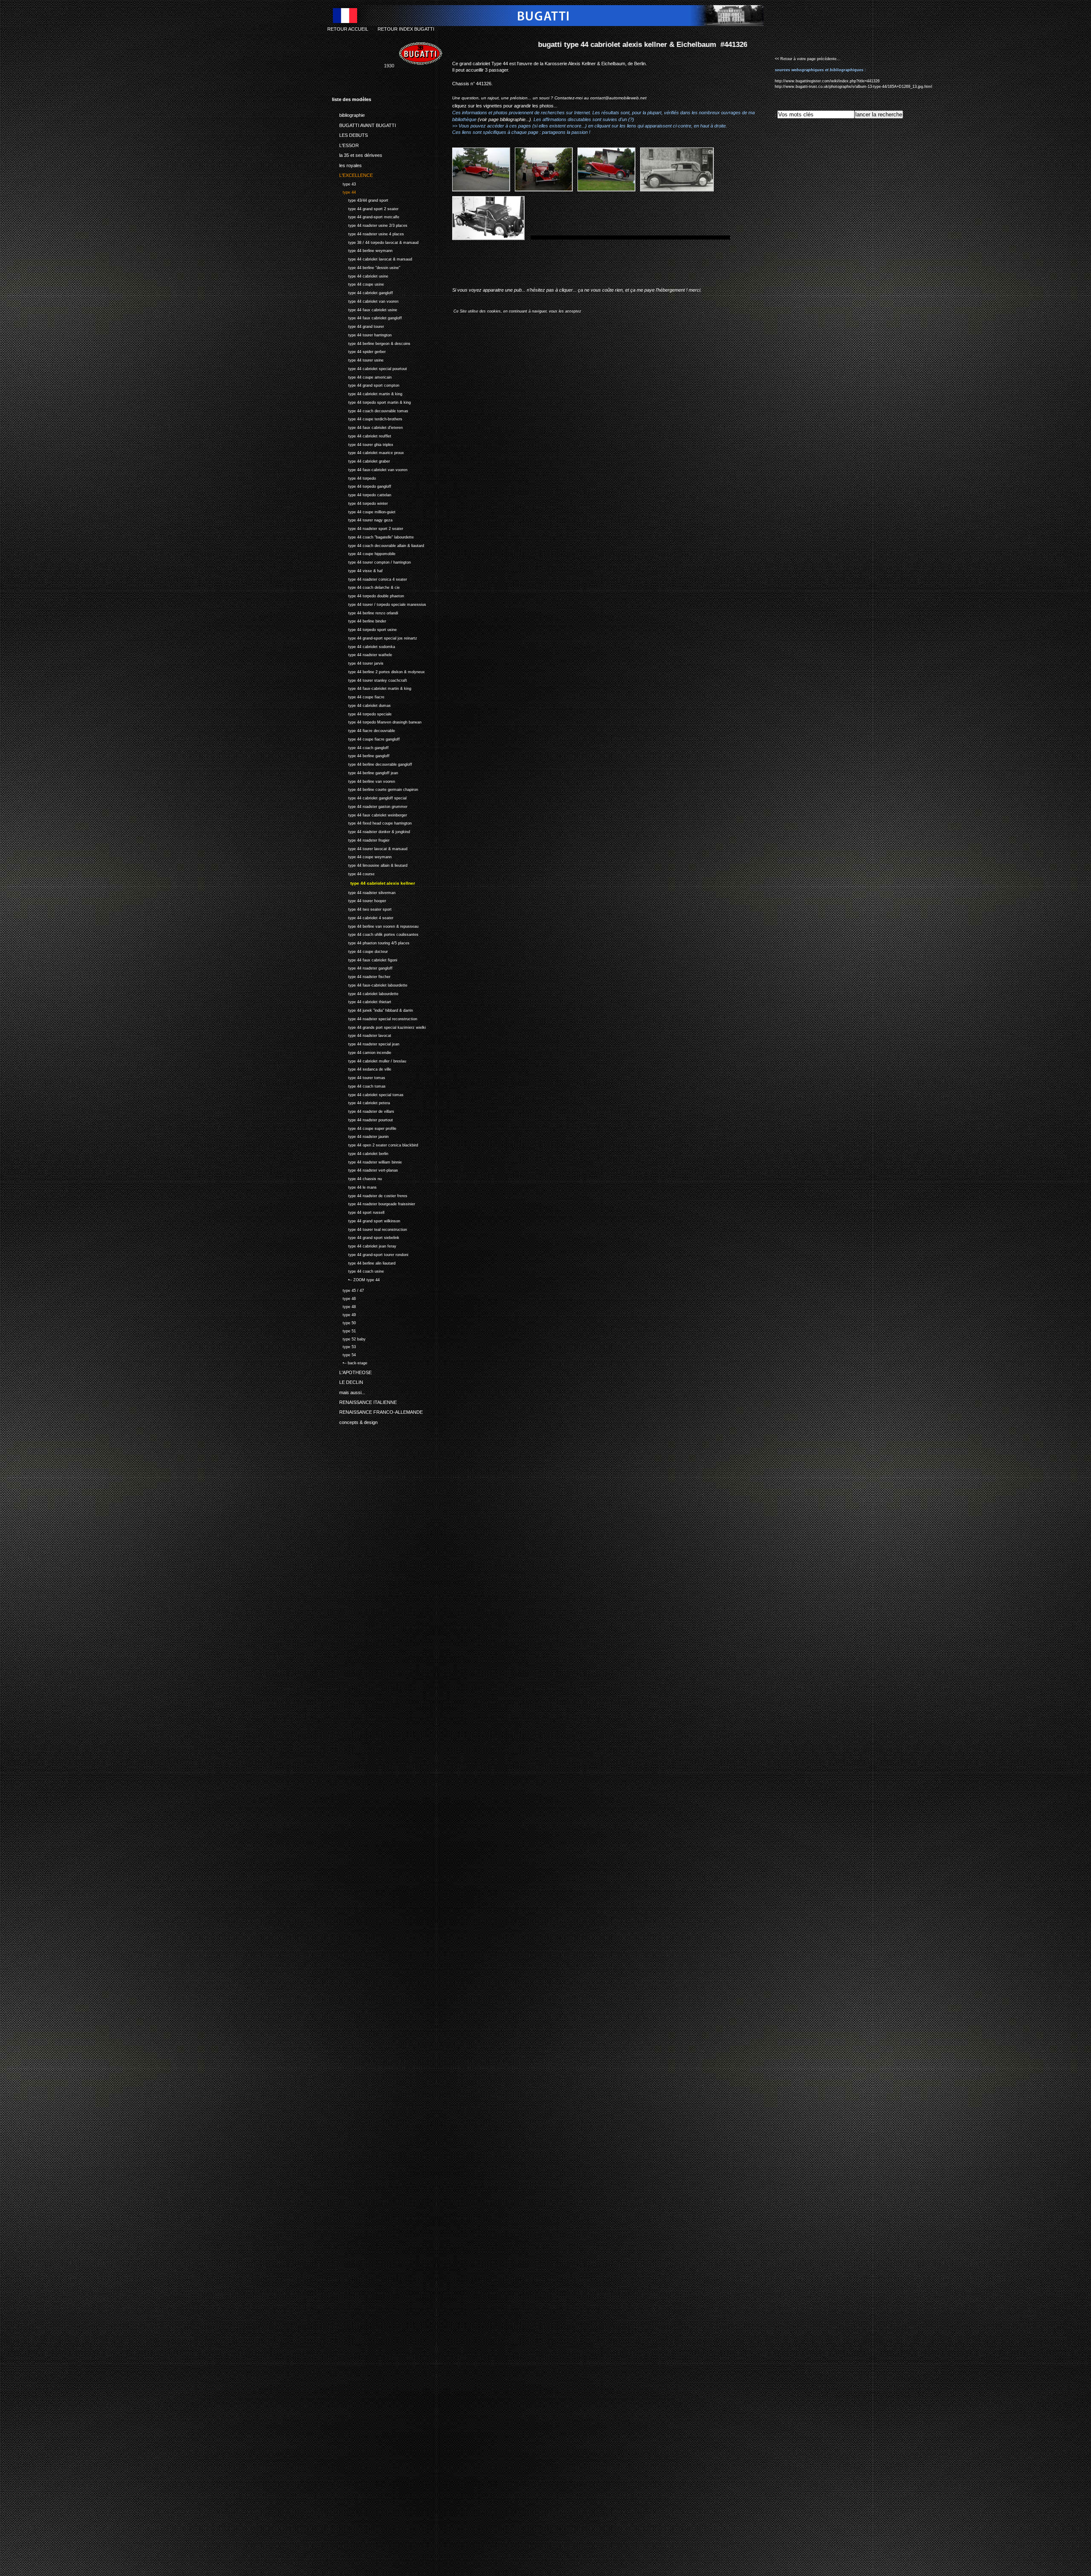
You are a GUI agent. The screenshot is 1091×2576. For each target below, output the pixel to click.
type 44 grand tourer (358, 326)
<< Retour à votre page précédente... (808, 59)
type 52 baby (349, 1338)
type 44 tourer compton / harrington (371, 561)
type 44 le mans (354, 1186)
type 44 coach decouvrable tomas (370, 410)
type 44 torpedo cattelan (362, 494)
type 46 (344, 1298)
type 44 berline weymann (362, 250)
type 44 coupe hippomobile (364, 553)
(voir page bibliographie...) (504, 119)
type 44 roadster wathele (362, 654)
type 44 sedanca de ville (362, 1068)
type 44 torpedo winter (360, 502)
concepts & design (355, 1421)
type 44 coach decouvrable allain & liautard (378, 545)
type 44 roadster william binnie (367, 1161)
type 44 (344, 191)
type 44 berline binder (359, 621)
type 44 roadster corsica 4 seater (369, 578)
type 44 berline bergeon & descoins (371, 343)
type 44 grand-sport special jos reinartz (375, 637)
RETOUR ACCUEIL (348, 29)
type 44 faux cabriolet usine (365, 309)
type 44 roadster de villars (363, 1110)
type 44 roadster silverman (364, 892)
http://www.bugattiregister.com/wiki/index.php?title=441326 (827, 81)
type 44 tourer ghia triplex (363, 444)
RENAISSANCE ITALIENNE (364, 1401)
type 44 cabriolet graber (361, 460)
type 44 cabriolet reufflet (362, 435)
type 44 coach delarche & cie (366, 587)
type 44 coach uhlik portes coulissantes (375, 933)
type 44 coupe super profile (364, 1127)
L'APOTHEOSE (352, 1371)
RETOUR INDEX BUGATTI (406, 29)
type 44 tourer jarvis (358, 662)
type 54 (344, 1354)
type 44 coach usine (358, 1270)
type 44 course (353, 873)
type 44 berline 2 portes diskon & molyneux (378, 671)
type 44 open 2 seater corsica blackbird (375, 1144)
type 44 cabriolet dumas (361, 705)
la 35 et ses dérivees (357, 154)
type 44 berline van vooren (364, 780)
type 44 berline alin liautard (364, 1262)
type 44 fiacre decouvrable (364, 730)
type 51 (344, 1330)
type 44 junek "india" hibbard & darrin (372, 1009)
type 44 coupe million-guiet (364, 511)
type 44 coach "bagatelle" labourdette (373, 536)
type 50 (344, 1322)
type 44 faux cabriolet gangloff (367, 317)
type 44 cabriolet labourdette (365, 993)
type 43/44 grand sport (360, 199)
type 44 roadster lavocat (362, 1035)
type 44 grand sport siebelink (366, 1237)
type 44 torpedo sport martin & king (371, 401)
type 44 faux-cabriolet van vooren (370, 469)
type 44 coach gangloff (360, 747)
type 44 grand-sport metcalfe (366, 216)
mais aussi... (349, 1391)
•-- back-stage (350, 1362)
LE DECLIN (348, 1381)
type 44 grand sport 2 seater (365, 208)
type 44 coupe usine (358, 284)
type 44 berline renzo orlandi (365, 612)
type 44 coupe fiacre (358, 696)
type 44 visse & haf (357, 570)
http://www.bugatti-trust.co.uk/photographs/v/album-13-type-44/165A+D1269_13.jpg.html (853, 87)
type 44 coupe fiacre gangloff (366, 738)
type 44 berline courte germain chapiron (375, 789)
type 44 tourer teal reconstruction (369, 1229)
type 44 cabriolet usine (360, 275)
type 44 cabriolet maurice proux (368, 452)
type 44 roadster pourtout (362, 1119)
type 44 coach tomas (359, 1085)
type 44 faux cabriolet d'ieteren (367, 427)
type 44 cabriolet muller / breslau (369, 1060)
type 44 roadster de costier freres (370, 1195)
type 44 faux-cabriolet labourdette (370, 984)
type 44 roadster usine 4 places (368, 233)
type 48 (344, 1306)
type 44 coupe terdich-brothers (367, 418)
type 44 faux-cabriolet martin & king (372, 688)
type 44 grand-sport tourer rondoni (370, 1254)
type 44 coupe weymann (362, 856)
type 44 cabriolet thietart (362, 1001)
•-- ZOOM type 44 (356, 1279)
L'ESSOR (345, 144)
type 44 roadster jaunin (360, 1136)
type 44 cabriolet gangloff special (369, 797)
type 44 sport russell (358, 1211)
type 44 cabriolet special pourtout (369, 368)
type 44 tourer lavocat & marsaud (370, 848)
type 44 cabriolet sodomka (364, 646)
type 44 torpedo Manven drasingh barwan (377, 722)
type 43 (344, 183)
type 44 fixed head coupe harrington (372, 823)
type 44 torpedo (354, 477)
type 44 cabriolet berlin (360, 1153)
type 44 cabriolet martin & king (367, 393)
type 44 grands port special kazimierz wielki (379, 1026)
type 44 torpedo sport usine (364, 629)
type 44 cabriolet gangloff (362, 292)
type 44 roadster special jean (366, 1043)
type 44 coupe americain (362, 376)
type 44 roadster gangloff (362, 967)
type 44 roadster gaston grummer (370, 806)
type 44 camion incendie (362, 1052)
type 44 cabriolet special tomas (368, 1094)
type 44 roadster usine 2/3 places (370, 224)
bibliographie (348, 114)
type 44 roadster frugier (361, 839)
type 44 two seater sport (362, 908)
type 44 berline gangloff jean (365, 772)
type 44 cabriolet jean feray (364, 1245)
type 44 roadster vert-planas (365, 1169)
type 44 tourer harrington (362, 334)
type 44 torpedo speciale (362, 713)
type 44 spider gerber (359, 351)
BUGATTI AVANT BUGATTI (364, 124)
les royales (347, 164)
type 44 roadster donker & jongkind (371, 831)
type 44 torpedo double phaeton (368, 595)
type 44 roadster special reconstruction (375, 1018)
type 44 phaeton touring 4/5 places (371, 942)
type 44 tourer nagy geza (362, 520)
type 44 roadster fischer (361, 976)
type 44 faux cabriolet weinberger (369, 814)
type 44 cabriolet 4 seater (363, 917)
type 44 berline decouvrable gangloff (372, 763)
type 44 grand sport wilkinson (366, 1220)
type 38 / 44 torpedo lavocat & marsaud (375, 242)
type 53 (344, 1346)
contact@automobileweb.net (618, 98)
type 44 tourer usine (358, 359)
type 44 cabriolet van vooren (365, 300)
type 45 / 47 (348, 1289)
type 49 (344, 1314)
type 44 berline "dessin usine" (366, 267)
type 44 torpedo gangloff (362, 486)
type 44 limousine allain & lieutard (370, 864)
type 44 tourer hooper (359, 900)
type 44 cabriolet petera (361, 1102)
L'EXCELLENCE (352, 174)
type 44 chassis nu (357, 1178)
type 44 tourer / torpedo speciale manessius (379, 603)
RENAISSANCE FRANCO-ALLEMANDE (377, 1411)
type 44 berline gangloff (361, 755)
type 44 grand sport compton (366, 385)
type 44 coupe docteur (360, 951)
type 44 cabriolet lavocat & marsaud (372, 258)
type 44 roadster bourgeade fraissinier (374, 1203)
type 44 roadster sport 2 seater (368, 528)
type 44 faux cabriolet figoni (365, 959)
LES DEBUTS (350, 134)
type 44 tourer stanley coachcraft (369, 679)
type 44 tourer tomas (359, 1077)
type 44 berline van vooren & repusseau (375, 925)
